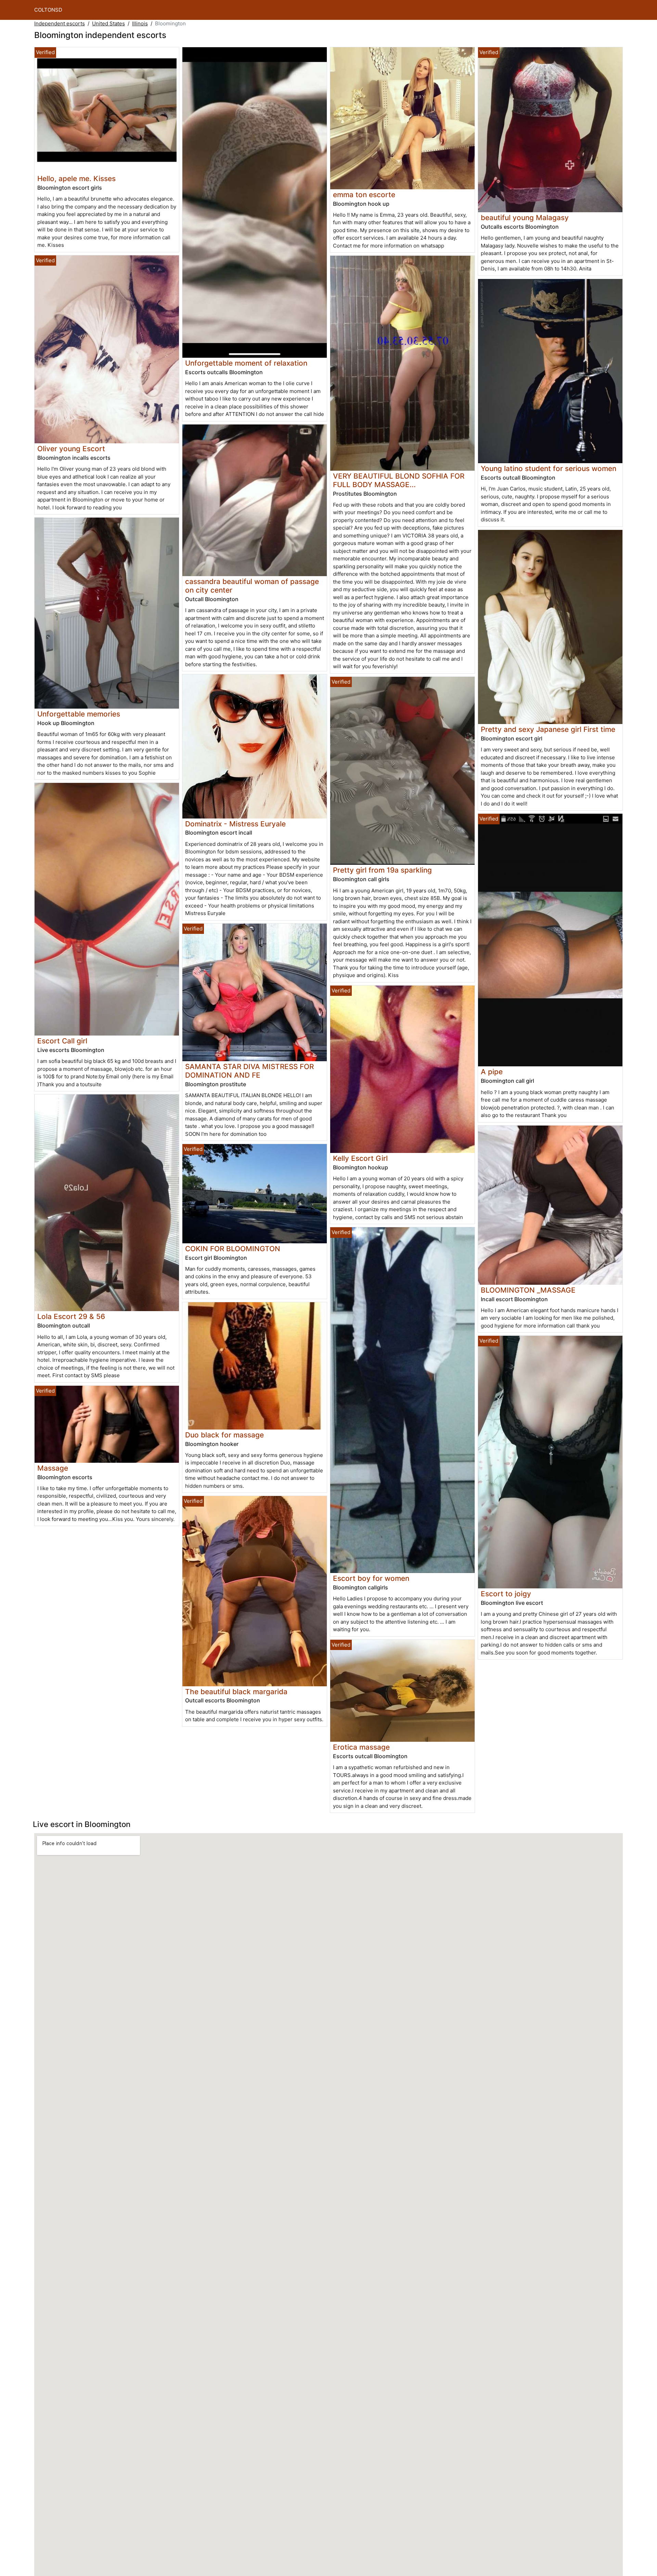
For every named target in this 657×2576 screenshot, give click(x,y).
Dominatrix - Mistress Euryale (235, 824)
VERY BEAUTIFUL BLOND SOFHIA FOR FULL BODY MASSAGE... (399, 480)
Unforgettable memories (79, 714)
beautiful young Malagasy (525, 218)
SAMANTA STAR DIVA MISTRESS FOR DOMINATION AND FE (249, 1071)
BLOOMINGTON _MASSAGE (528, 1290)
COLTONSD (48, 10)
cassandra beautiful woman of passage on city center (252, 586)
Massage (53, 1468)
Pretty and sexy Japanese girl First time (548, 729)
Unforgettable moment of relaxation (246, 363)
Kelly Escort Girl (360, 1158)
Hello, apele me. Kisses (76, 179)
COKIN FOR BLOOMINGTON (233, 1249)
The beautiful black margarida (236, 1692)
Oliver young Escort (71, 449)
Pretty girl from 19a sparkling (382, 870)
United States (108, 23)
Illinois (140, 23)
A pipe (492, 1072)
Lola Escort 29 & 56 (71, 1316)
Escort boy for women (371, 1578)
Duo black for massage (224, 1435)
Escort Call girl (62, 1041)
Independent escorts (60, 23)
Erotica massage (361, 1747)
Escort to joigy (506, 1594)
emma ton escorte (364, 195)
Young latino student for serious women (549, 468)
